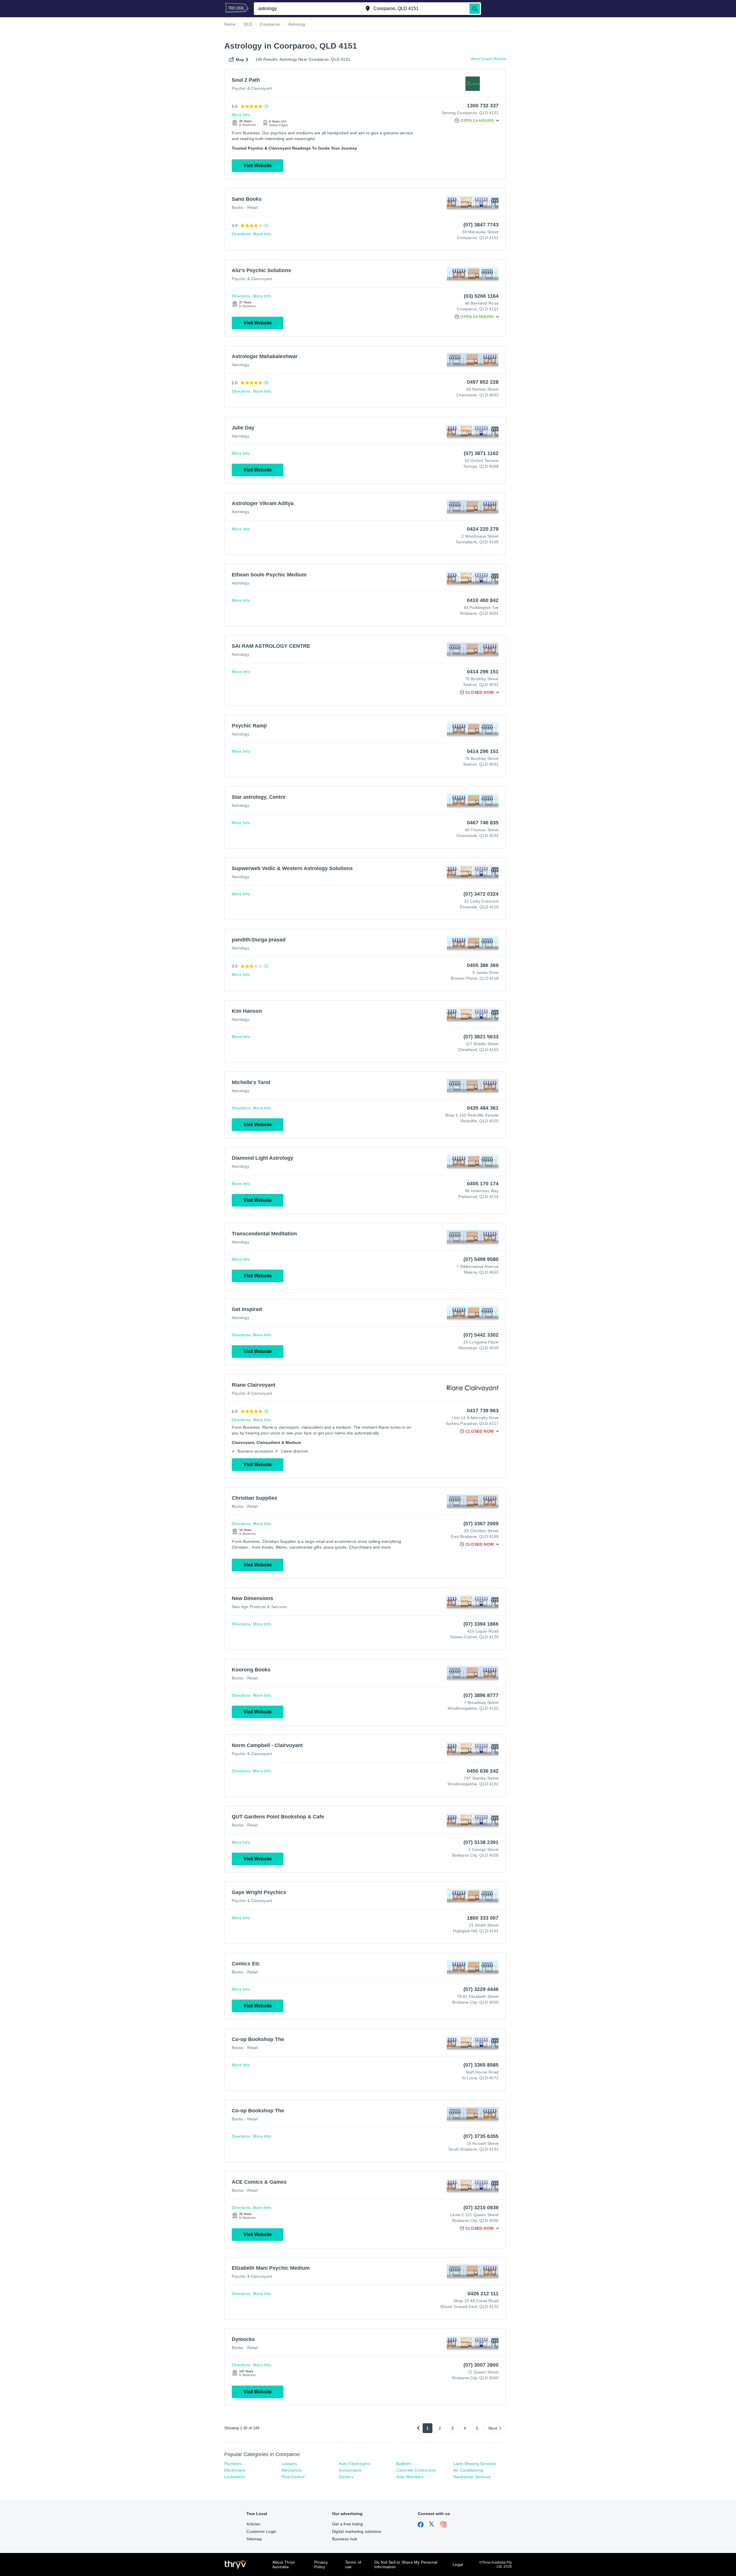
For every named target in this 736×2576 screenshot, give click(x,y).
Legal (458, 2564)
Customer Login (261, 2531)
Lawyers (289, 2464)
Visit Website (258, 166)
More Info (241, 115)
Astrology (240, 365)
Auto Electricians (354, 2464)
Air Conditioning (468, 2470)
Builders (404, 2464)
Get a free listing (348, 2524)
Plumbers (233, 2464)
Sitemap (254, 2539)
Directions (241, 234)
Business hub (345, 2539)
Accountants (350, 2470)
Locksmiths (235, 2477)
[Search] (475, 9)
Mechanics (292, 2470)
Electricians (235, 2470)
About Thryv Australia (284, 2564)
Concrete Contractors (416, 2470)
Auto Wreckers (410, 2477)
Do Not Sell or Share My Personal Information (406, 2564)
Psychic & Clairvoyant (252, 88)
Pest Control (293, 2477)
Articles (253, 2524)
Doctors (346, 2477)
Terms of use (353, 2564)
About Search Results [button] (488, 59)
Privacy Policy (321, 2564)
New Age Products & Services (259, 1607)
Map (240, 60)
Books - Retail (245, 207)
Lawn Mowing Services (475, 2464)
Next (493, 2428)
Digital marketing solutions (357, 2531)
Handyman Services (472, 2477)
